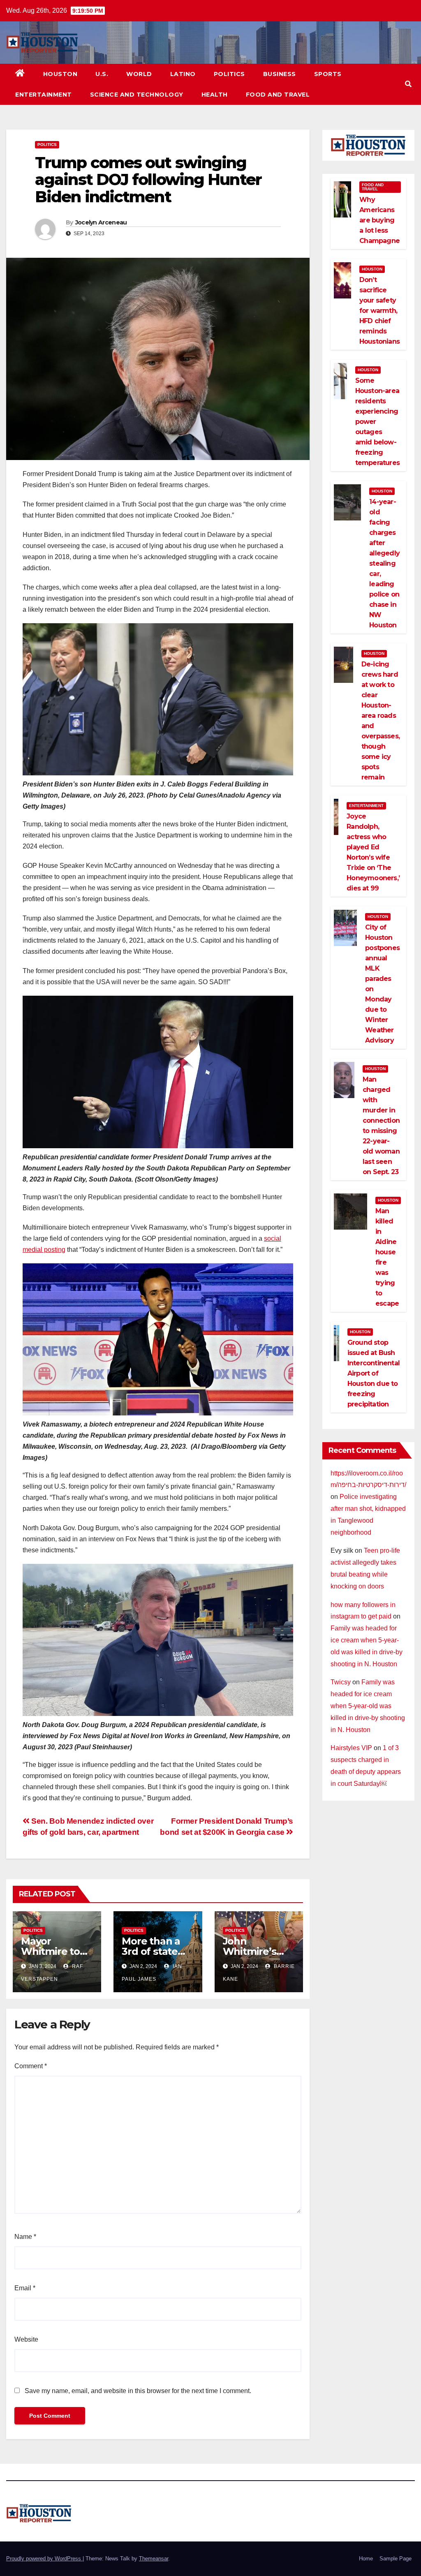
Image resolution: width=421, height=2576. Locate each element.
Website (26, 2339)
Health (215, 95)
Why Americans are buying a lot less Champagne (379, 220)
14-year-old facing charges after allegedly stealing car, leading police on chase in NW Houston (384, 563)
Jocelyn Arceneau (101, 222)
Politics (229, 74)
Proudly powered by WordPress (44, 2559)
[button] (408, 84)
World (139, 74)
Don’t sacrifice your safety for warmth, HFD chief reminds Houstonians (379, 311)
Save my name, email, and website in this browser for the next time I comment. (138, 2391)
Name (25, 2237)
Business (280, 74)
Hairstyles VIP (351, 1748)
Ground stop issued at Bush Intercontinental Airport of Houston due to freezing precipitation (374, 1373)
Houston (60, 74)
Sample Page (396, 2559)
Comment (31, 2066)
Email (25, 2288)
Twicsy (341, 1682)
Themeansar (154, 2559)
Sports (328, 74)
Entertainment (44, 95)
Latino (183, 74)
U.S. (102, 74)
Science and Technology (137, 95)
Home (366, 2559)
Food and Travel (278, 95)
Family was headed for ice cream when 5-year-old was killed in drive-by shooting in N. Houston (368, 1706)
